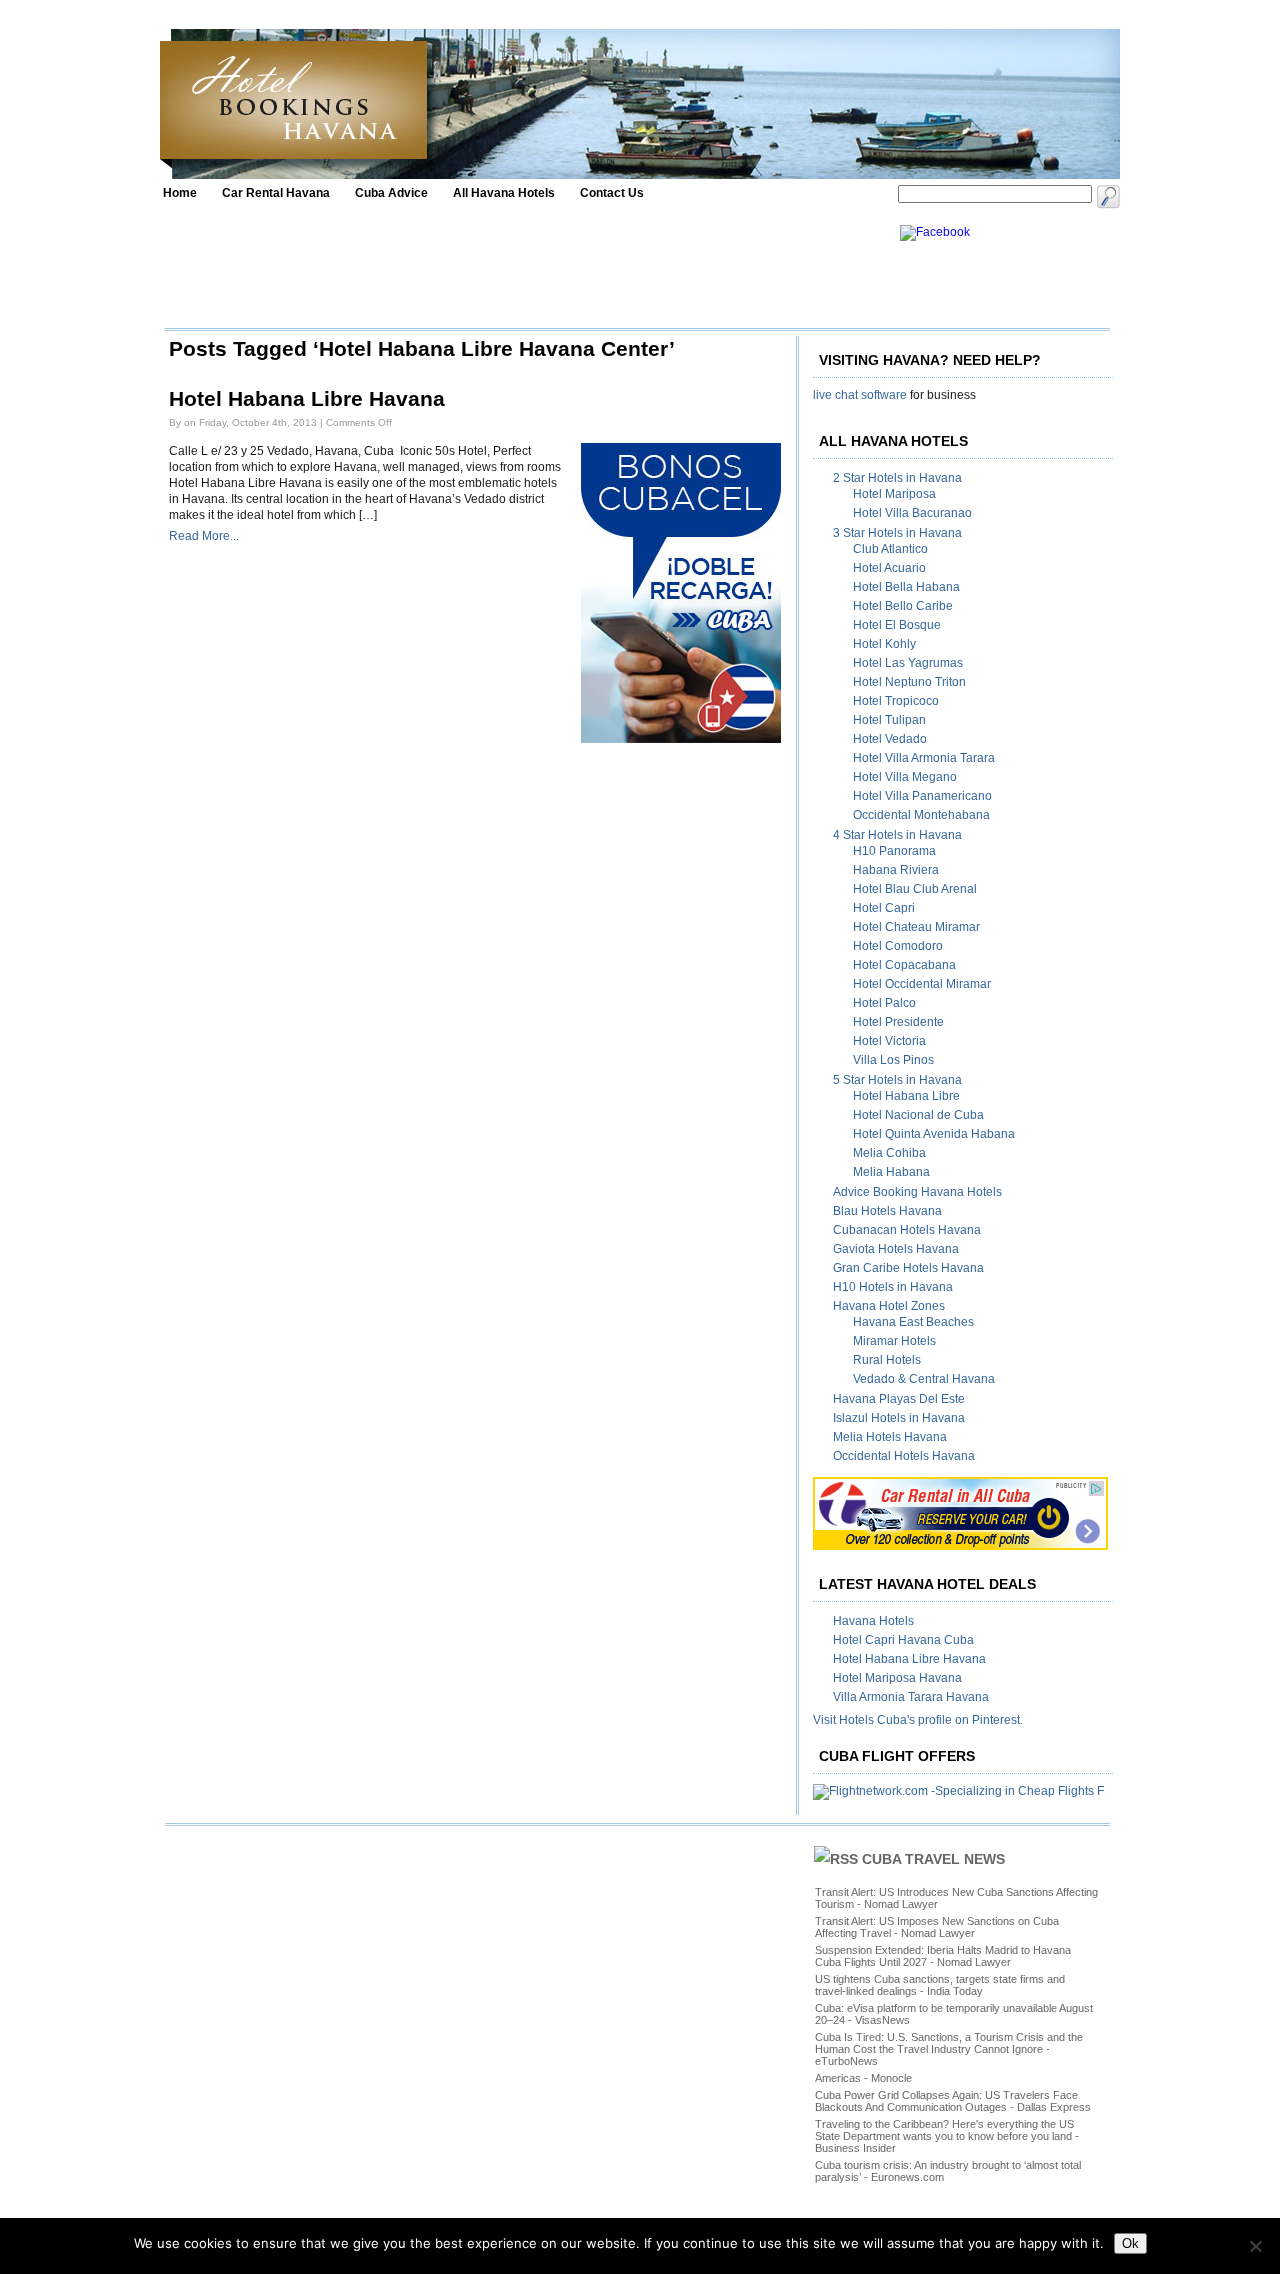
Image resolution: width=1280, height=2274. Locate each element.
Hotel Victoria (889, 1041)
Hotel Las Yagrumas (908, 663)
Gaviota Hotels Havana (896, 1249)
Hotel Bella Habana (906, 587)
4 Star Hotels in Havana (897, 835)
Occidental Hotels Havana (904, 1456)
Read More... (204, 536)
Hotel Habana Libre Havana (307, 399)
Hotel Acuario (889, 568)
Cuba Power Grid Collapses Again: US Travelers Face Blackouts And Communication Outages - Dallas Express (953, 2101)
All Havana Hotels (504, 193)
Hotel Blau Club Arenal (915, 889)
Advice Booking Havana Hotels (917, 1192)
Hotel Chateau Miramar (916, 927)
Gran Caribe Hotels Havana (908, 1268)
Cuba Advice (391, 193)
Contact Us (612, 193)
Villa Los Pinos (893, 1060)
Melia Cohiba (889, 1153)
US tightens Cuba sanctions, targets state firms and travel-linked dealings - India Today (940, 1985)
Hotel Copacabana (904, 965)
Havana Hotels (873, 1621)
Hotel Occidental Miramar (922, 984)
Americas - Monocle (863, 2078)
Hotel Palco (884, 1003)
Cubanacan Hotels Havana (907, 1230)
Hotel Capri (884, 908)
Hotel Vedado (890, 739)
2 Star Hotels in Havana (897, 478)
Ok (1130, 2243)
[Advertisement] (527, 270)
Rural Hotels (887, 1360)
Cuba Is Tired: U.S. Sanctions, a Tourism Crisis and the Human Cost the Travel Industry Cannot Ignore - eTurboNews (949, 2049)
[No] (1255, 2246)
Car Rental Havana (276, 193)
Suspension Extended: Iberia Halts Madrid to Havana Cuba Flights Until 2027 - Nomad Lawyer (943, 1956)
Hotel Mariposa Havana (897, 1678)
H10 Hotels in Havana (893, 1287)
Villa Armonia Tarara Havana (911, 1697)
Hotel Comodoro (898, 946)
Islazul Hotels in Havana (899, 1418)
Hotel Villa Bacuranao (912, 513)
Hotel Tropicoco (896, 701)
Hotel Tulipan (889, 720)
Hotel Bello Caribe (903, 606)
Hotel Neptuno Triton (909, 682)
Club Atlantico (890, 549)
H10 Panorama (894, 851)
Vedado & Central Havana (924, 1379)
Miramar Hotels (894, 1341)
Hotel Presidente (898, 1022)
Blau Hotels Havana (887, 1211)
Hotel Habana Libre (906, 1096)
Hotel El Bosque (897, 625)
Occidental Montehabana (921, 815)
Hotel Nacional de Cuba (918, 1115)
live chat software (860, 395)
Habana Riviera (896, 870)
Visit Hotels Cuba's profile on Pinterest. (918, 1720)
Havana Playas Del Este (899, 1399)
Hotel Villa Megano (905, 777)
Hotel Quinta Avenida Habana (934, 1134)
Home (180, 193)
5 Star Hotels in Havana (897, 1080)
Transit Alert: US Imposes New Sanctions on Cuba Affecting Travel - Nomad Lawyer (937, 1927)
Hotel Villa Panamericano (922, 796)
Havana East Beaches (913, 1322)
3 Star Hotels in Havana (897, 533)
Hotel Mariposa (894, 494)
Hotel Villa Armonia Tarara (924, 758)
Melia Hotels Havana (890, 1437)
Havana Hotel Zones (889, 1306)
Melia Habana (891, 1172)
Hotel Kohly (884, 644)
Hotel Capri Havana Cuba (903, 1640)
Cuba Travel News (933, 1859)
